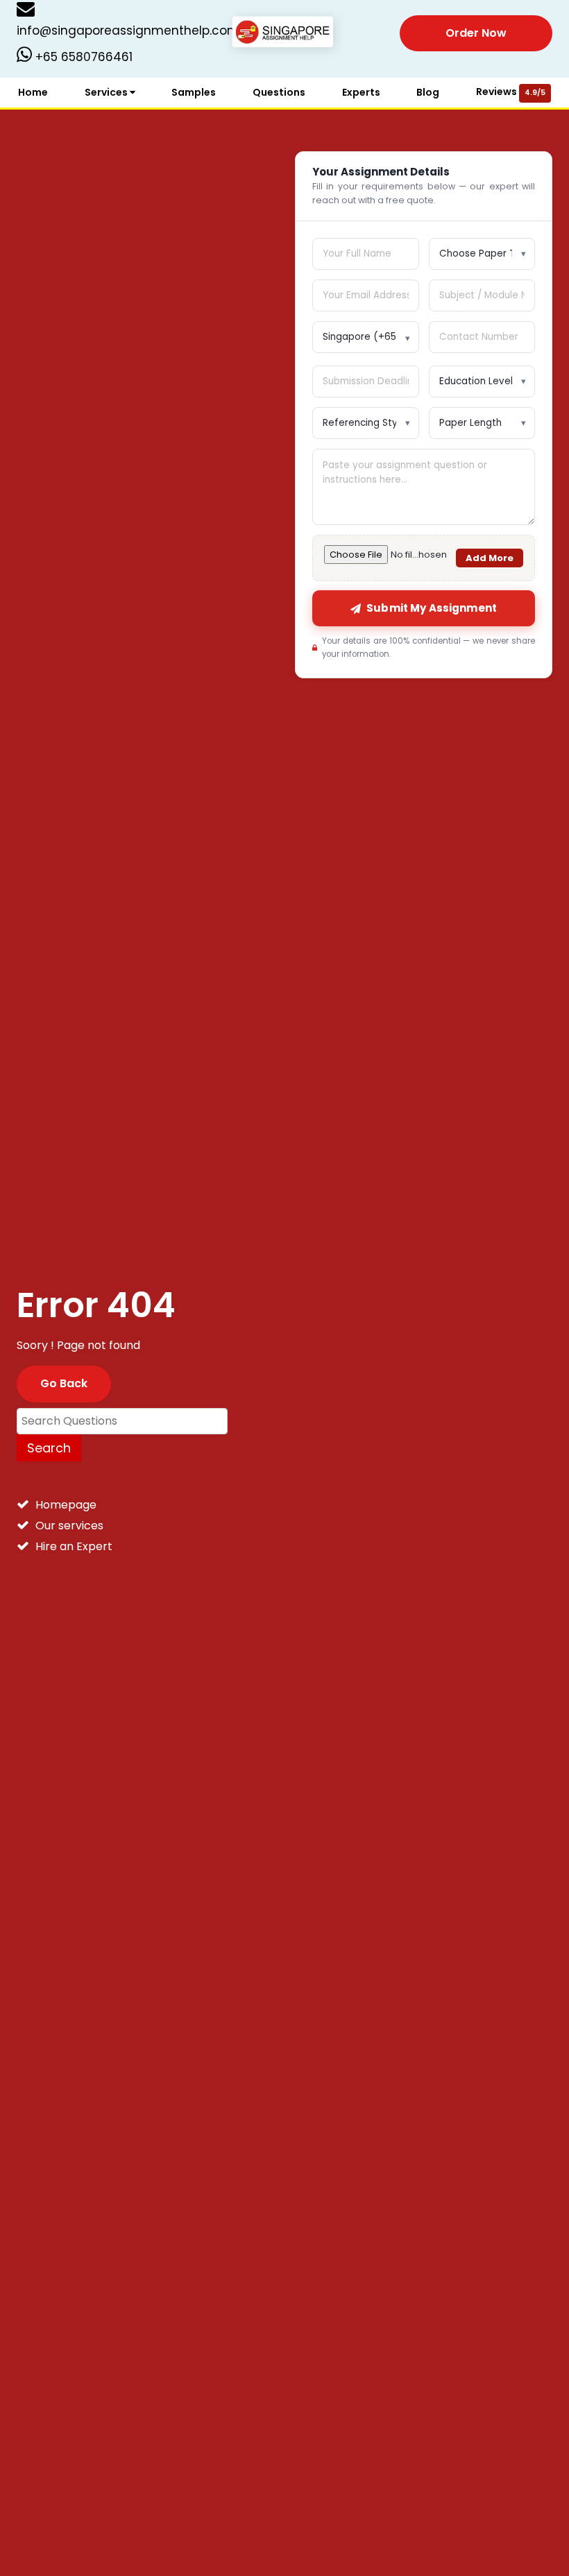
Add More (490, 558)
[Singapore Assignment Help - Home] (284, 32)
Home (33, 92)
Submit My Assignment (432, 608)
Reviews (511, 92)
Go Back (64, 1383)
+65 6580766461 (82, 57)
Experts (361, 92)
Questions (279, 92)
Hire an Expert (74, 1546)
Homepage (66, 1505)
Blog (428, 92)
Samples (194, 92)
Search (49, 1448)
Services (107, 92)
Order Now (476, 33)
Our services (69, 1526)
